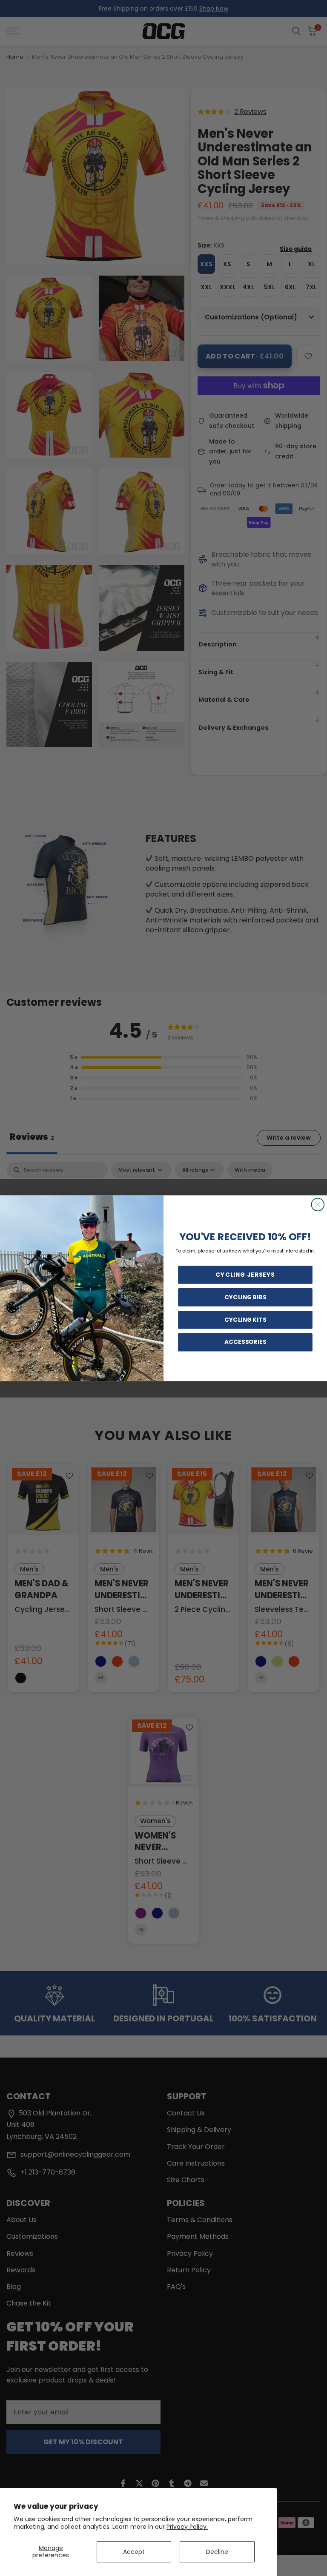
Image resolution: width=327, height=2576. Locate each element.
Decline (217, 2552)
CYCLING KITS (245, 1319)
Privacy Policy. (187, 2527)
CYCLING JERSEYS (245, 1275)
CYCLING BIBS (245, 1297)
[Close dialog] (318, 1204)
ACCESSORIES (245, 1342)
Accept (134, 2552)
